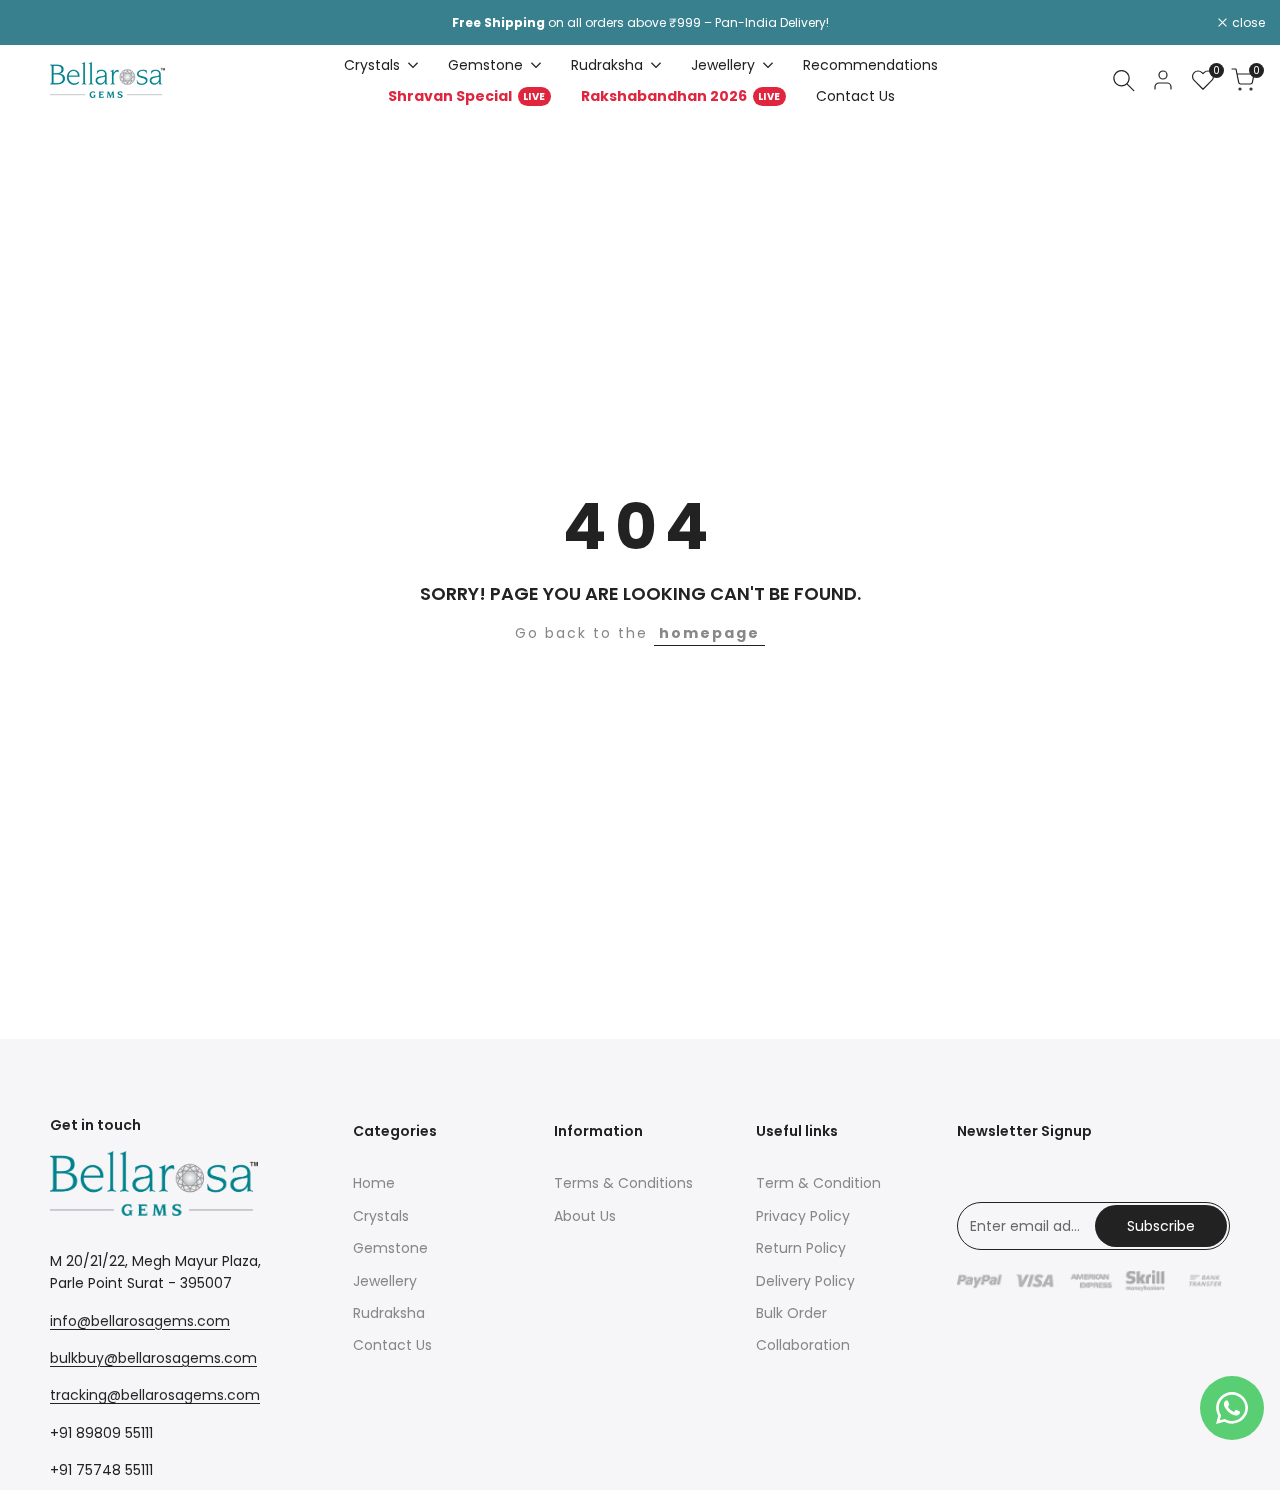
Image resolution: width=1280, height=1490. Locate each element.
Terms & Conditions (623, 1183)
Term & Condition (818, 1183)
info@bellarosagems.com (140, 1321)
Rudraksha (389, 1313)
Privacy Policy (803, 1216)
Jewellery (385, 1281)
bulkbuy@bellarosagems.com (153, 1358)
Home (374, 1183)
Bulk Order (791, 1313)
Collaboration (803, 1345)
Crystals (381, 1216)
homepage (709, 633)
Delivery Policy (805, 1281)
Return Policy (801, 1248)
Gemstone (390, 1248)
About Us (585, 1216)
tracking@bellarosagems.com (155, 1395)
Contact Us (392, 1345)
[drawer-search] (1124, 80)
